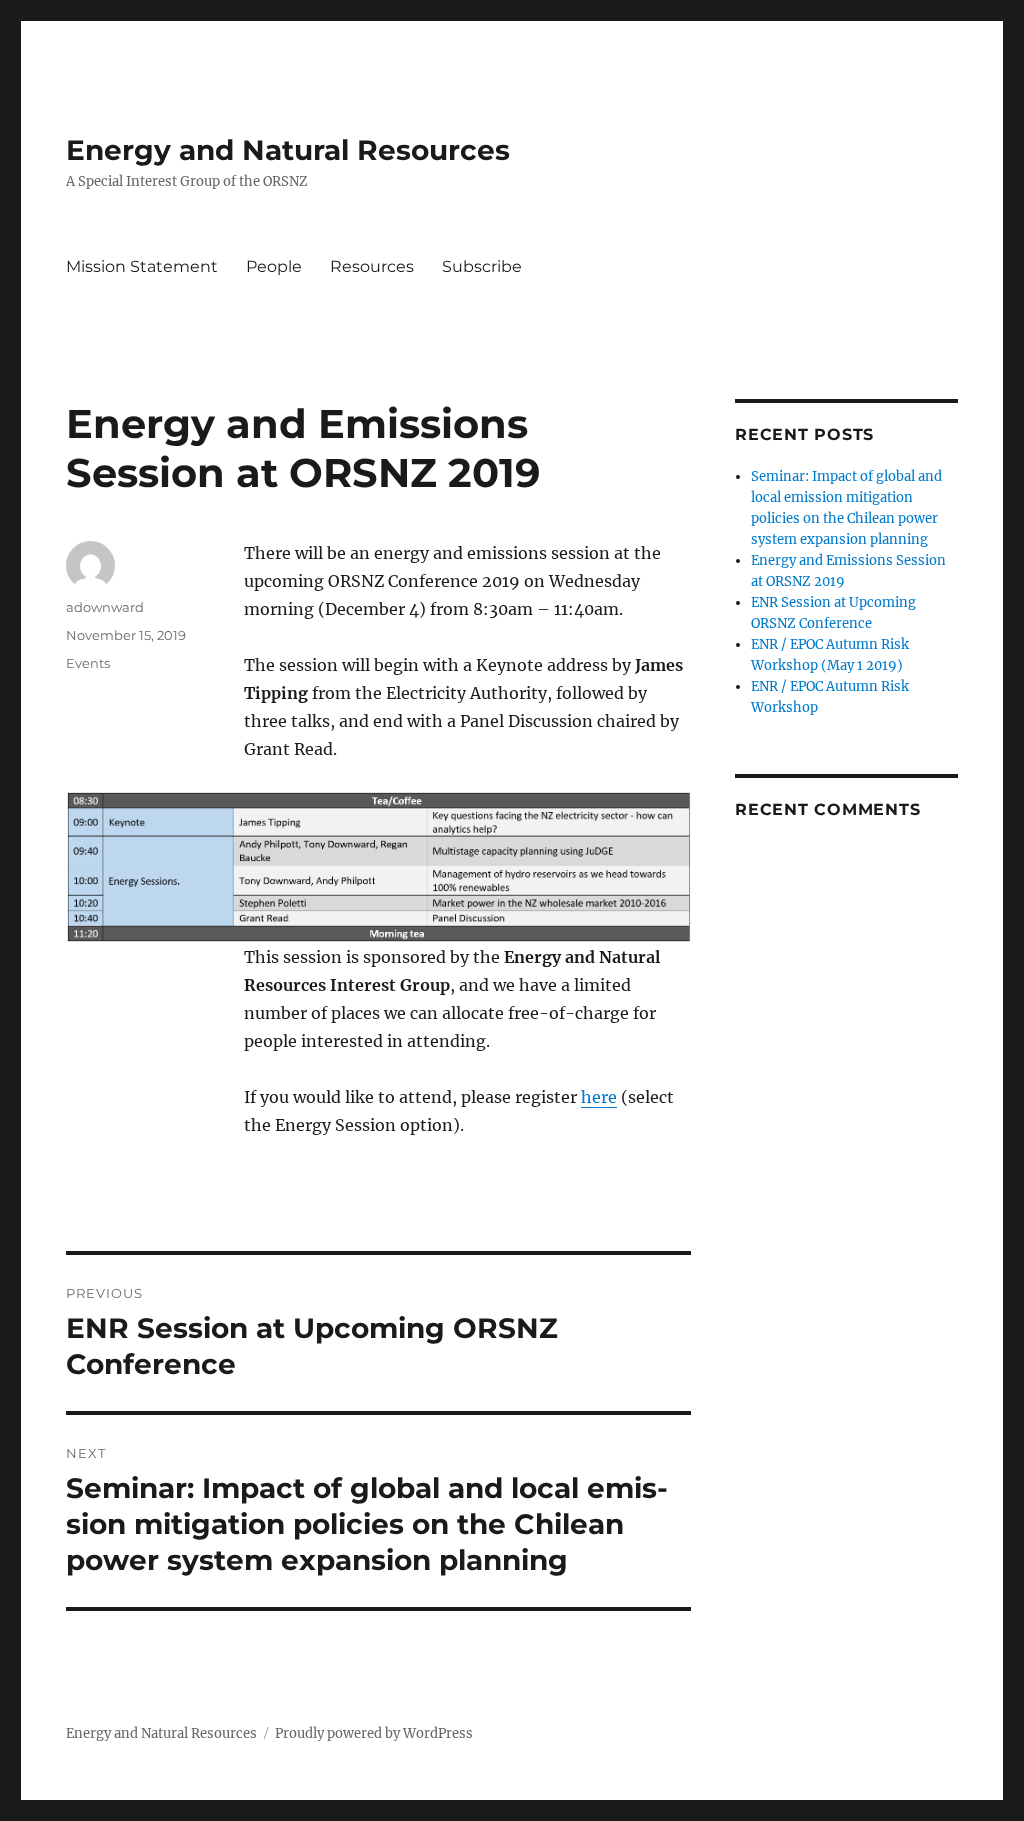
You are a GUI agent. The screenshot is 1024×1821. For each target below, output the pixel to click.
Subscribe (482, 266)
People (274, 266)
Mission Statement (142, 266)
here (599, 1097)
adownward (105, 607)
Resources (372, 266)
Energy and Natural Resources (288, 150)
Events (88, 663)
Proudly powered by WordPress (374, 1733)
